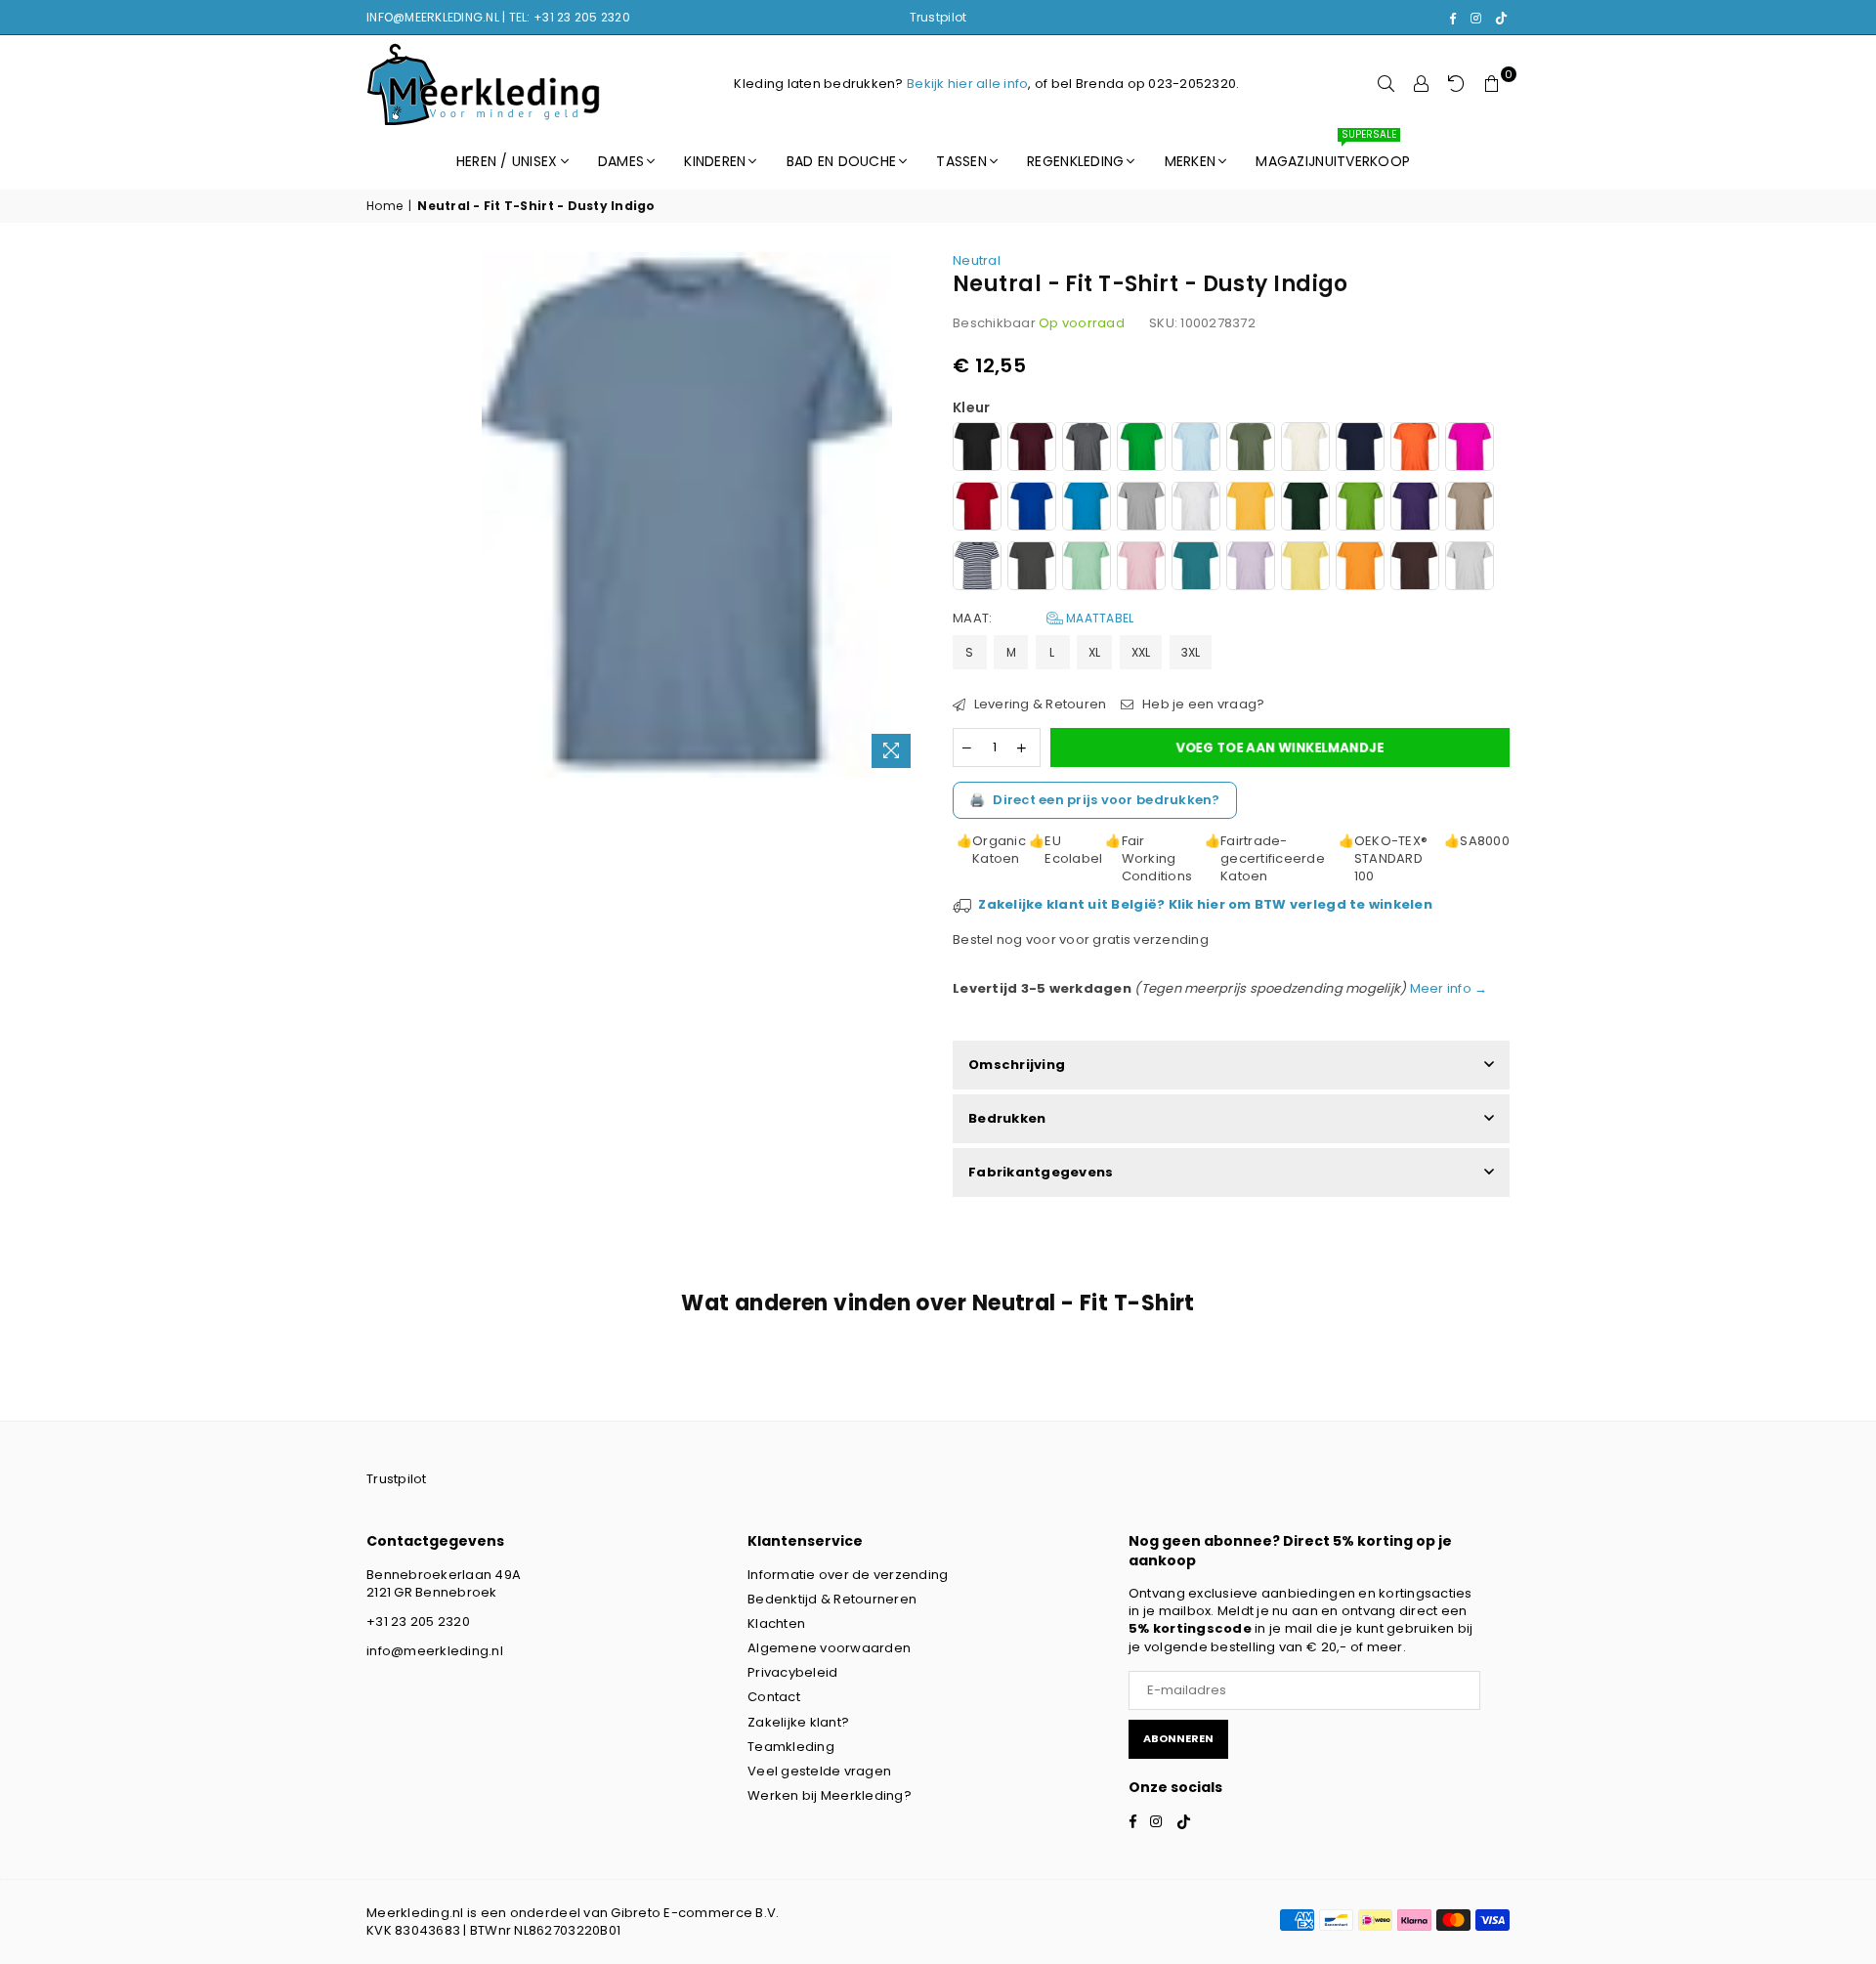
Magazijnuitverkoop (1333, 152)
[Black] (977, 449)
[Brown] (1415, 568)
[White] (1196, 509)
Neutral (977, 260)
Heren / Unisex (507, 161)
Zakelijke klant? (798, 1722)
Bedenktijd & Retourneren (832, 1599)
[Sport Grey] (1141, 509)
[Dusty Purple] (1251, 568)
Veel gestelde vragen (819, 1771)
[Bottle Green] (1305, 509)
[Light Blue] (1196, 449)
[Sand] (1470, 509)
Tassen (961, 161)
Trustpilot (938, 17)
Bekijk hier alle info (967, 84)
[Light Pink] (1141, 568)
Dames (621, 161)
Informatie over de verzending (848, 1575)
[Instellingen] (1422, 84)
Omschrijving (1017, 1065)
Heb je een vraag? (1202, 704)
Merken (1191, 161)
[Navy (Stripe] (977, 568)
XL (1095, 652)
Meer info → (1447, 988)
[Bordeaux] (1032, 449)
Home (384, 206)
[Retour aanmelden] (1457, 84)
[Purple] (1415, 509)
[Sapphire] (1087, 509)
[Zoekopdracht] (1386, 84)
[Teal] (1196, 568)
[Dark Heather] (1087, 449)
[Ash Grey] (1470, 568)
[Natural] (1305, 449)
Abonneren (1178, 1738)
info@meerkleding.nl (435, 1651)
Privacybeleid (792, 1672)
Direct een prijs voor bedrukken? (1095, 800)
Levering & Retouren (1038, 704)
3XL (1191, 652)
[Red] (977, 509)
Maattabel (1099, 618)
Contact (774, 1697)
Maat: (1043, 619)
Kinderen (715, 161)
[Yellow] (1251, 509)
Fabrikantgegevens (1041, 1172)
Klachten (776, 1623)
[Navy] (1360, 449)
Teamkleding (791, 1747)
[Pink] (1470, 449)
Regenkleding (1075, 161)
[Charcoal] (1032, 568)
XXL (1141, 652)
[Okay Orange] (1360, 568)
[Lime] (1360, 509)
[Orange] (1415, 449)
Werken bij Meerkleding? (830, 1795)
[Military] (1251, 449)
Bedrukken (1007, 1118)
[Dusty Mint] (1087, 568)
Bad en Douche (841, 161)
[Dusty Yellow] (1305, 568)
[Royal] (1032, 509)
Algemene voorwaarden (829, 1648)
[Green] (1141, 449)
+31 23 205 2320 (418, 1622)
